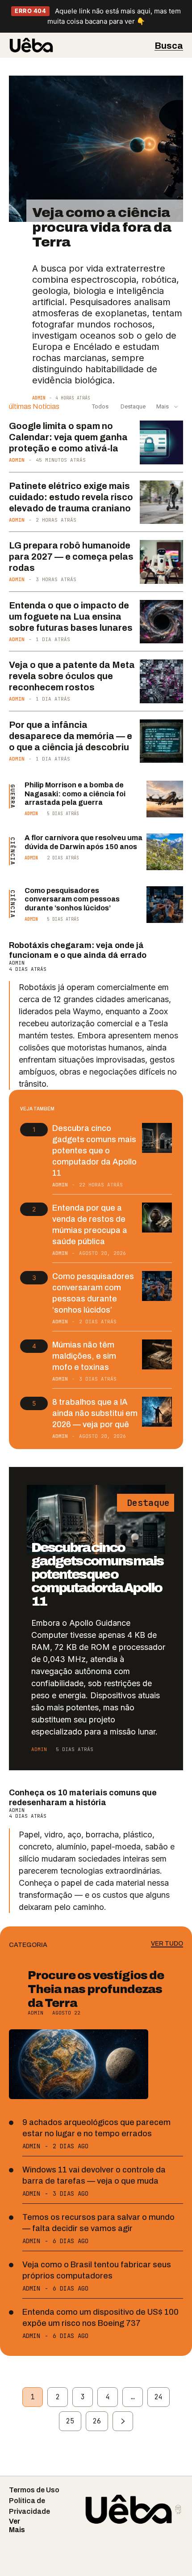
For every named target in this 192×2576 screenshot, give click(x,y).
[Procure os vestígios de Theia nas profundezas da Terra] (79, 2064)
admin (39, 398)
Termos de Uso (34, 2490)
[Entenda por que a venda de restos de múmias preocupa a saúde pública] (157, 1218)
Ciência (13, 851)
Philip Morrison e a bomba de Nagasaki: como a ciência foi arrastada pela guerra (75, 793)
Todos (100, 406)
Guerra (13, 796)
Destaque (132, 406)
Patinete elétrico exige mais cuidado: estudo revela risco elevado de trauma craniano (71, 497)
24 (159, 2397)
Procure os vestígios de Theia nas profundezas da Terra (96, 1989)
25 (70, 2421)
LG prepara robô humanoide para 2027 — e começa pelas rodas (71, 557)
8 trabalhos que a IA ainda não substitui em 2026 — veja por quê (95, 1413)
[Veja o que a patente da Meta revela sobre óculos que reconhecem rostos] (162, 681)
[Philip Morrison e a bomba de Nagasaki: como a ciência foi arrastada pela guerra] (165, 799)
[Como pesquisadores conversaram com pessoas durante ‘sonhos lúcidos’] (165, 905)
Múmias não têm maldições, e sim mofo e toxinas (84, 1356)
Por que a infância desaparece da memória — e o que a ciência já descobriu (71, 736)
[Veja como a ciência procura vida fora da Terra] (96, 149)
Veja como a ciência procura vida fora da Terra (102, 227)
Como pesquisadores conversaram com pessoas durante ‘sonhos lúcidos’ (72, 899)
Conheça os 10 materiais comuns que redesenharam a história (83, 1798)
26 (97, 2421)
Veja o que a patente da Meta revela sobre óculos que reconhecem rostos (72, 676)
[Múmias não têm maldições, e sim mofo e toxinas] (157, 1354)
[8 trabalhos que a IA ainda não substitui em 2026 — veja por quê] (157, 1412)
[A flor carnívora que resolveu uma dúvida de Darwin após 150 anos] (165, 852)
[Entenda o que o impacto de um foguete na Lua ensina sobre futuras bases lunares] (162, 622)
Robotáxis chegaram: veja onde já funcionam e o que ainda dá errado (78, 950)
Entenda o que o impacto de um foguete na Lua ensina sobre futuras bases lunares (71, 616)
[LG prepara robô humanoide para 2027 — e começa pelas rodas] (162, 562)
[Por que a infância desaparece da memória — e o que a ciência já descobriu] (162, 741)
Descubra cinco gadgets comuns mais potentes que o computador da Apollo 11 (94, 1151)
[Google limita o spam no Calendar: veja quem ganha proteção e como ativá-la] (162, 442)
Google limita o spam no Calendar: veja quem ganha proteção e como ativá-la (68, 437)
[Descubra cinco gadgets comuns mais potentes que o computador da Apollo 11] (157, 1138)
